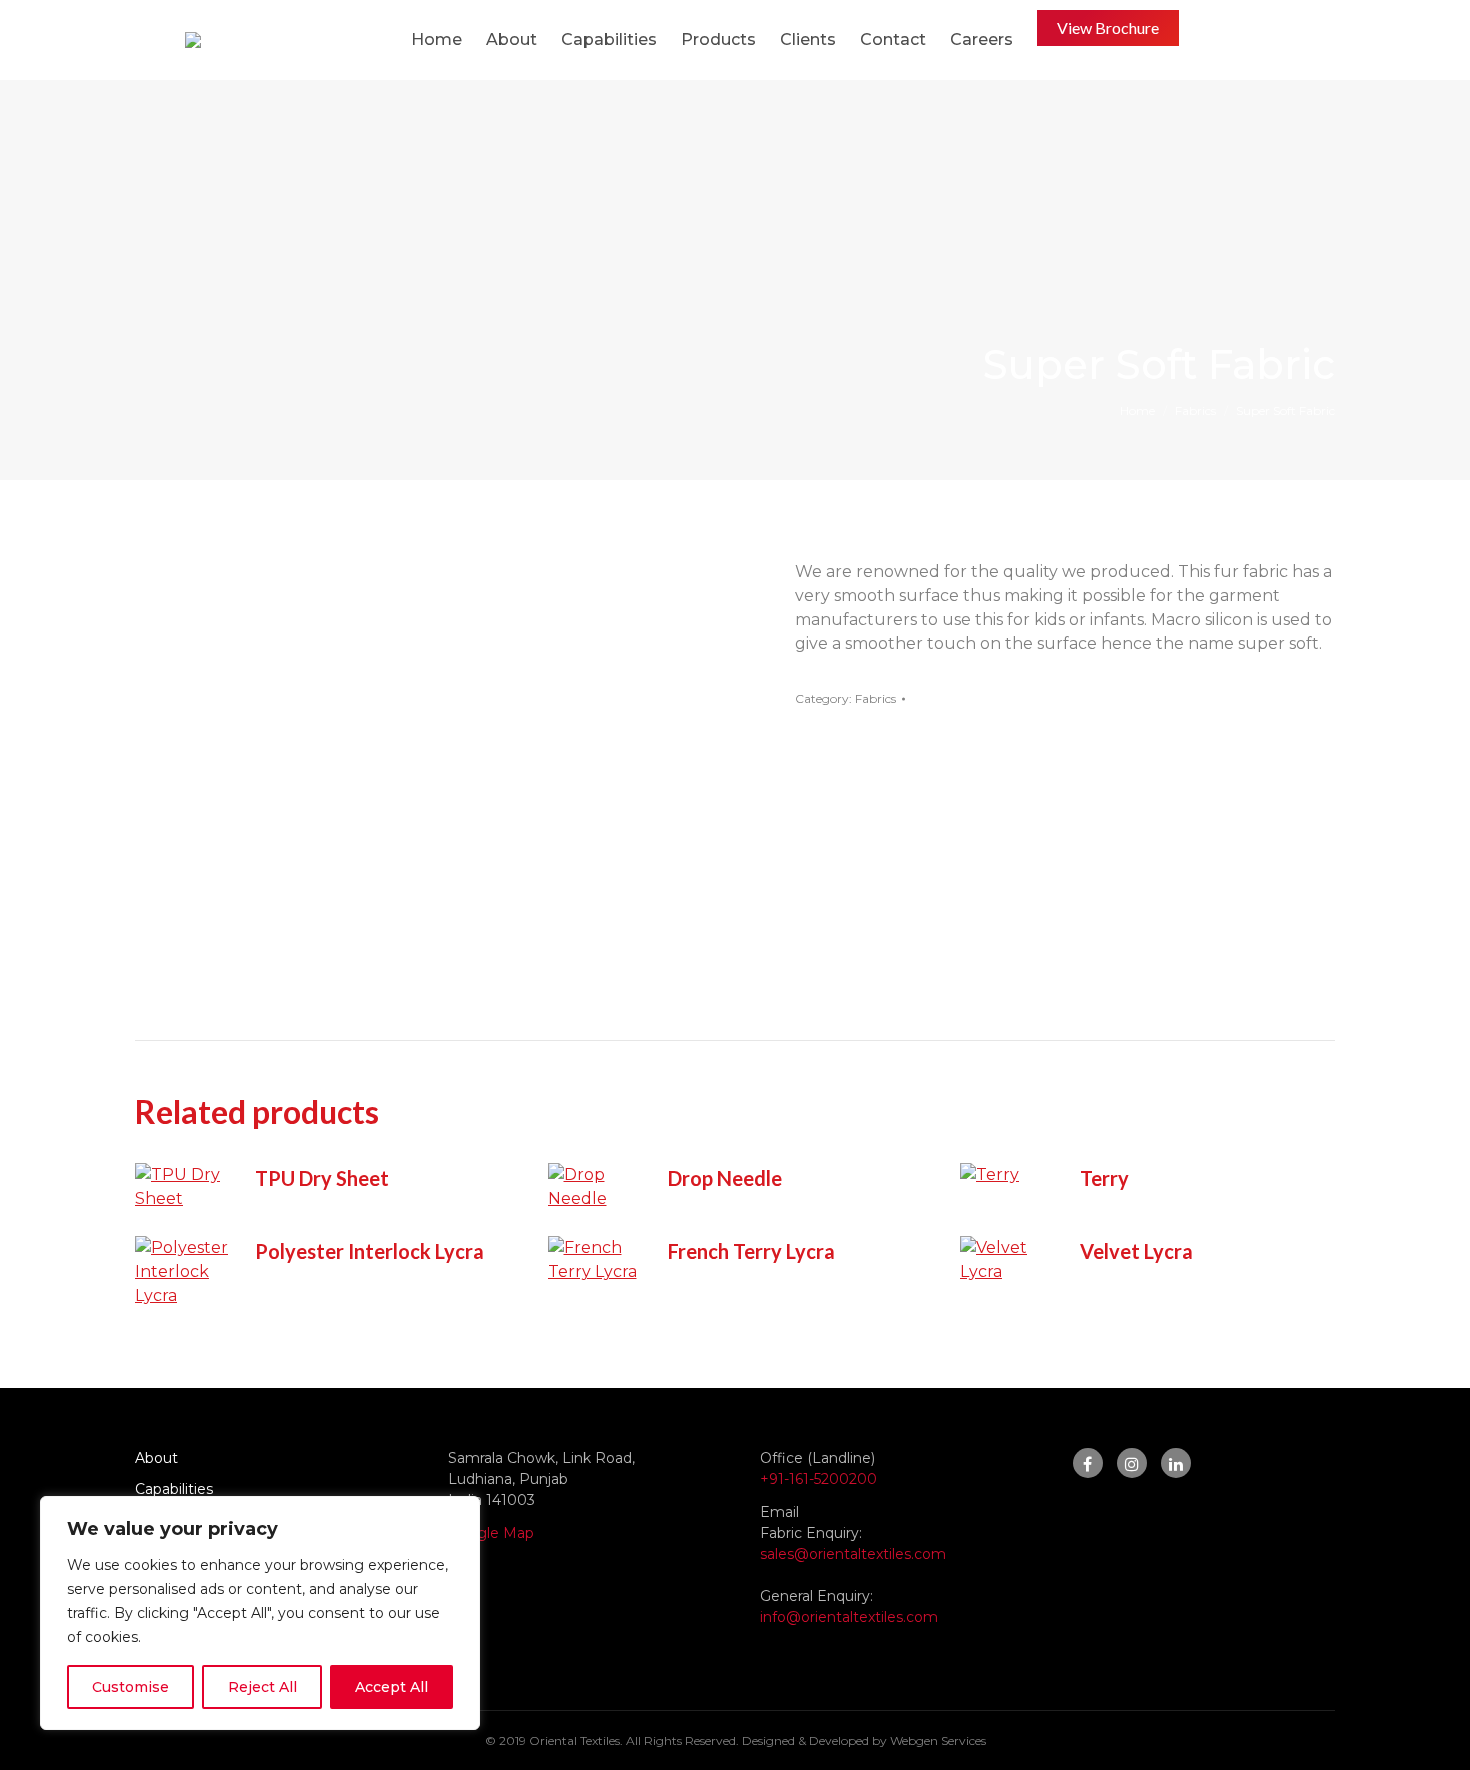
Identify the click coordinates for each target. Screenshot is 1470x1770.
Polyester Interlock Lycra (369, 1251)
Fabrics (875, 698)
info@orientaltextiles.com (849, 1617)
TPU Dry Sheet (322, 1178)
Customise (130, 1687)
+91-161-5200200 (818, 1479)
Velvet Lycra (1136, 1251)
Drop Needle (725, 1178)
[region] (260, 1613)
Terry (1104, 1178)
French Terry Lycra (751, 1251)
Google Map (491, 1533)
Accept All (391, 1687)
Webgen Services (938, 1740)
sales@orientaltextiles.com (853, 1554)
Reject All (262, 1687)
